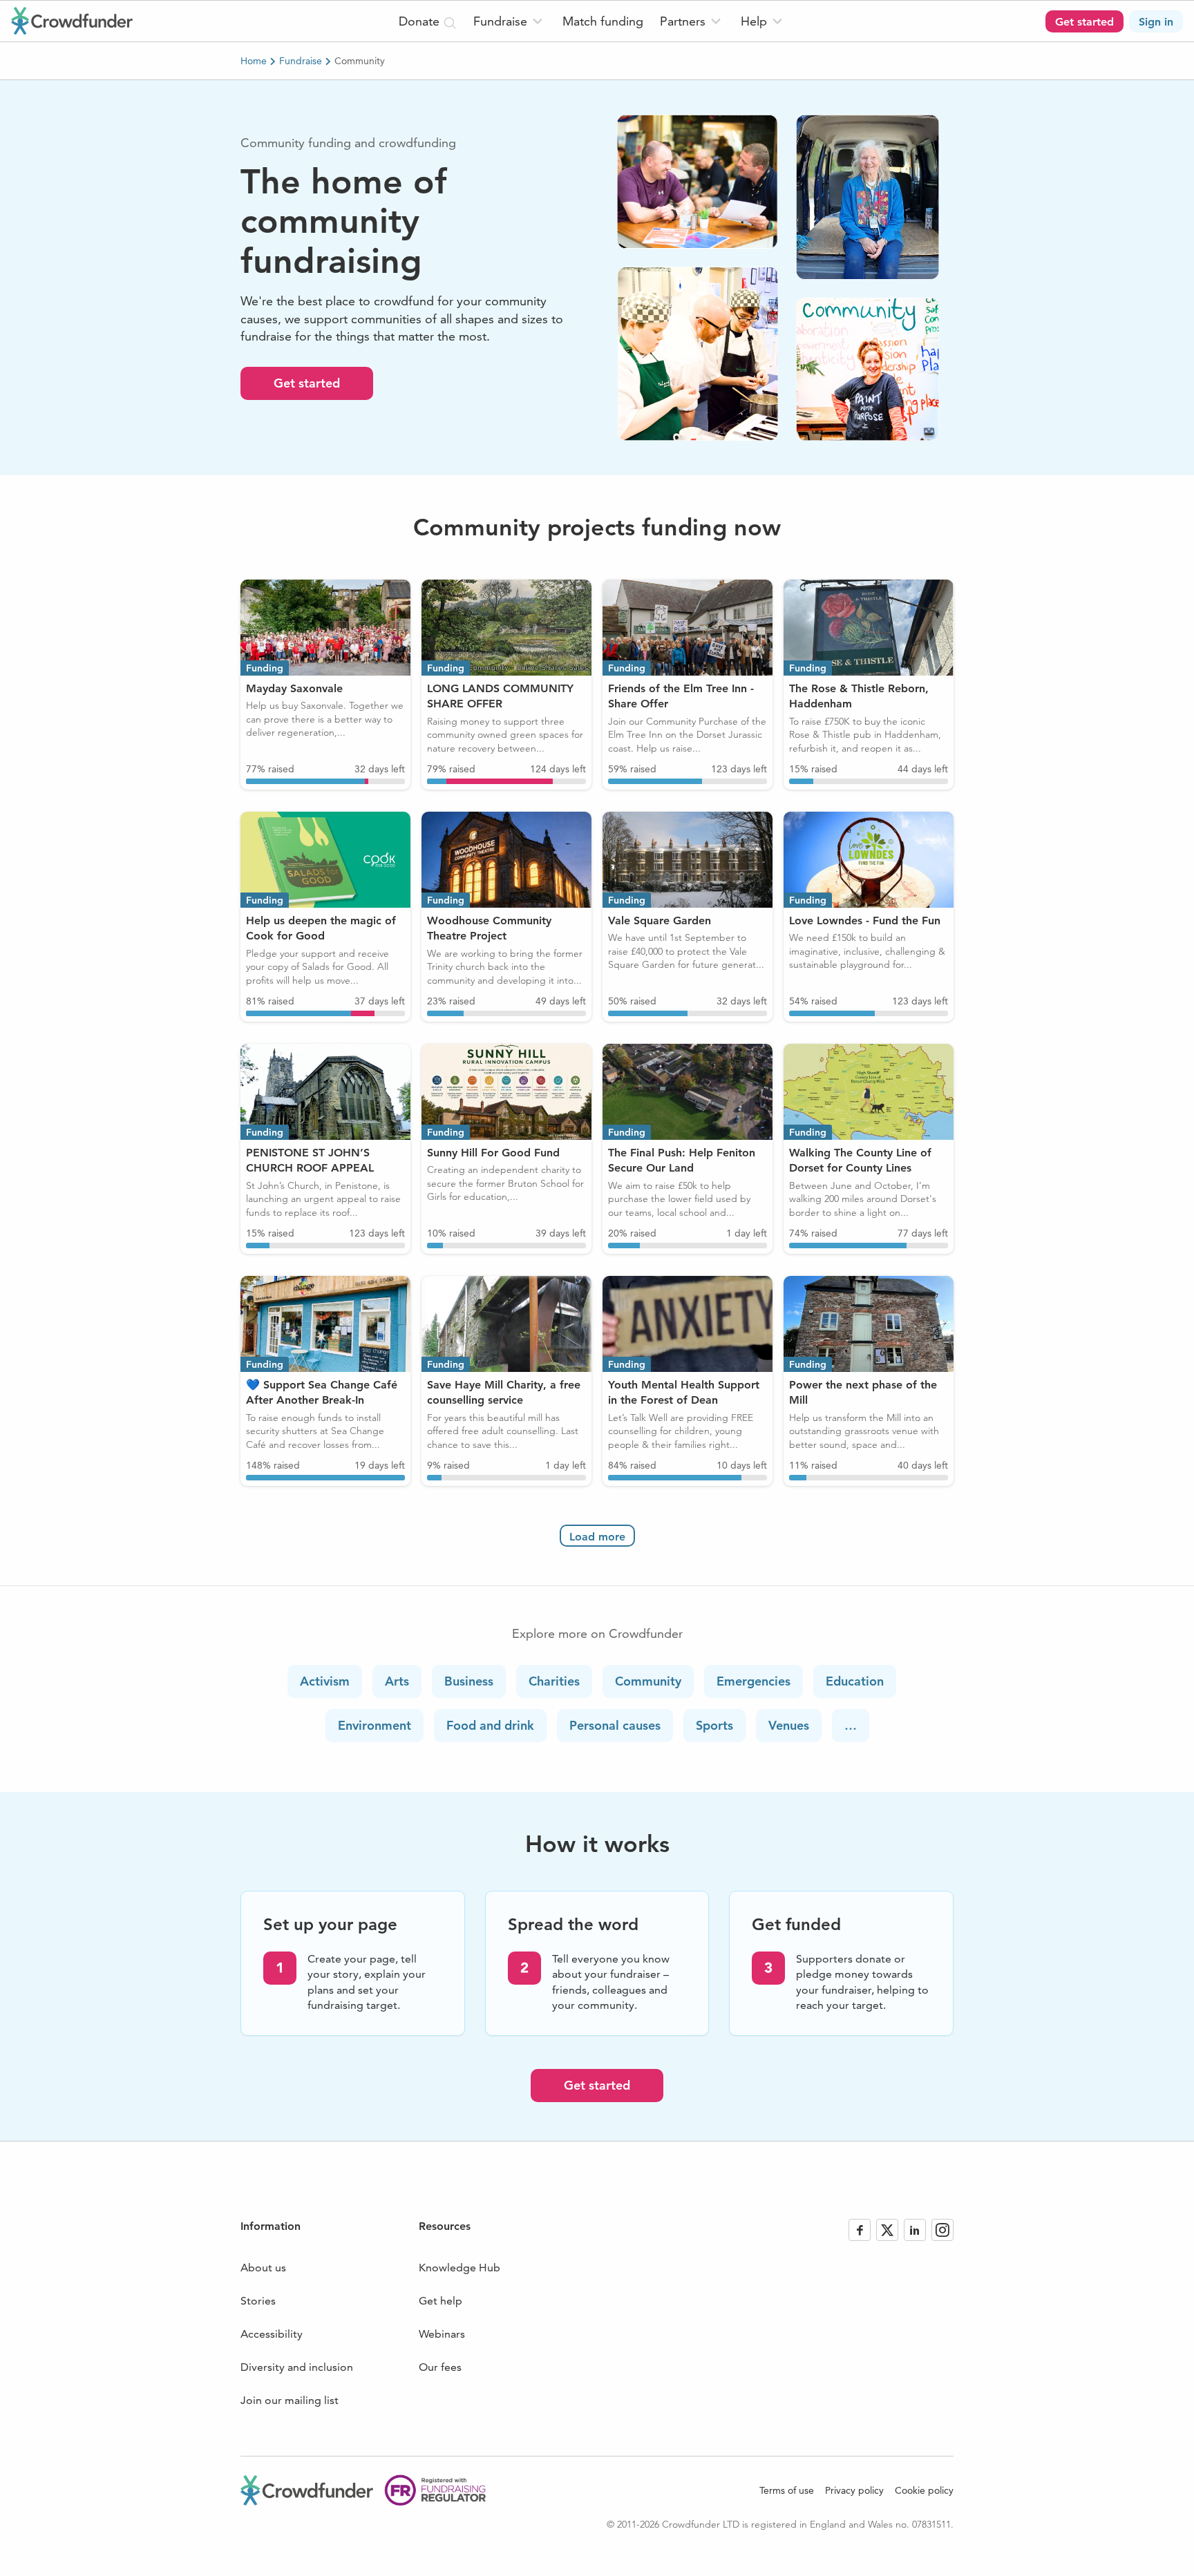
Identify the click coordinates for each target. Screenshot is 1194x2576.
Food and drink (490, 1725)
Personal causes (615, 1725)
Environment (375, 1725)
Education (855, 1681)
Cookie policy (924, 2490)
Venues (789, 1725)
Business (469, 1681)
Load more (597, 1537)
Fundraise (301, 61)
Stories (258, 2301)
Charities (554, 1681)
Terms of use (787, 2490)
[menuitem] (510, 21)
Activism (325, 1681)
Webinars (442, 2334)
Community (648, 1681)
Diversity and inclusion (297, 2367)
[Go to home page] (72, 21)
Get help (440, 2301)
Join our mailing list (290, 2400)
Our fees (440, 2367)
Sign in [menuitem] (1156, 22)
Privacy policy (854, 2490)
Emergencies (754, 1681)
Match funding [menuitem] (603, 21)
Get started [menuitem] (1084, 22)
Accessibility (272, 2334)
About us (263, 2268)
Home (254, 61)
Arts (397, 1681)
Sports (714, 1725)
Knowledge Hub (459, 2268)
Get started (307, 383)
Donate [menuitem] (421, 21)
